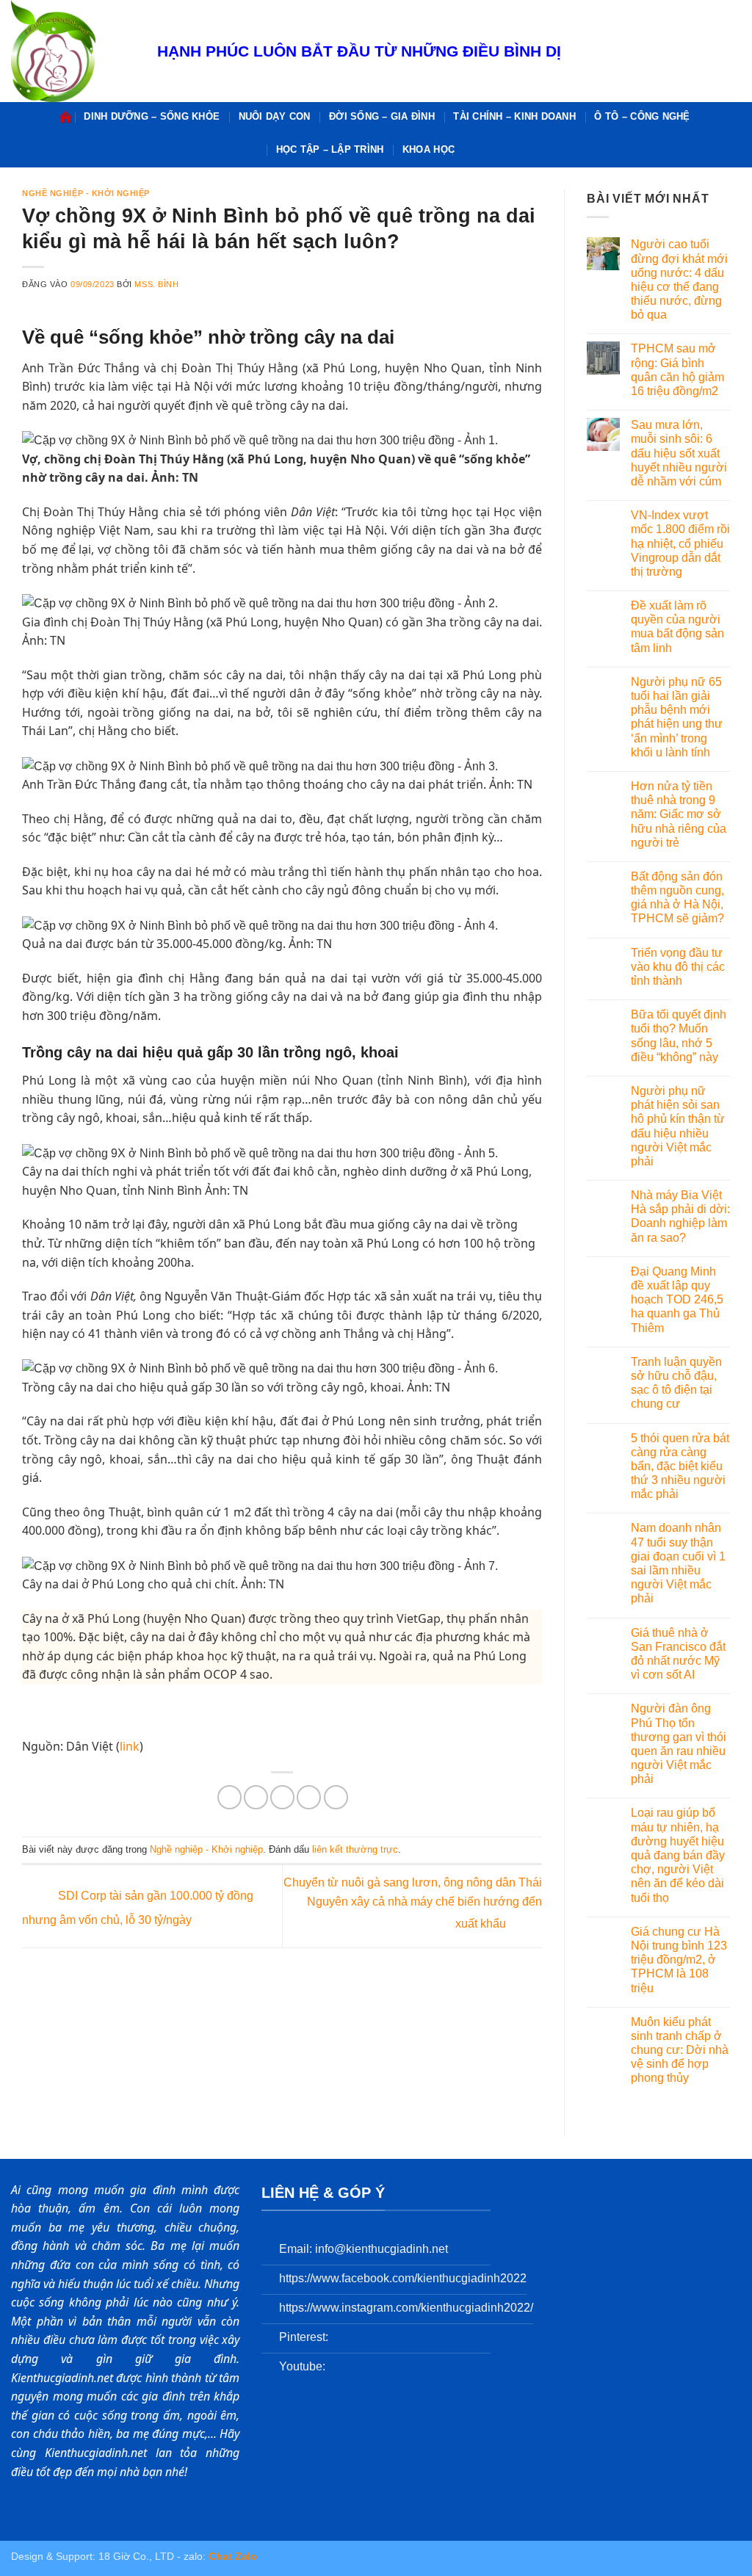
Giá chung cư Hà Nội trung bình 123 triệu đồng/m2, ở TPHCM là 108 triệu (679, 1960)
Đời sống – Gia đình (382, 116)
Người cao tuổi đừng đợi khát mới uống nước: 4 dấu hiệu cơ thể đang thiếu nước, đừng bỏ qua (679, 279)
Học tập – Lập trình (330, 149)
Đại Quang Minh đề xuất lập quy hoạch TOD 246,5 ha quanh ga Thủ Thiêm (677, 1300)
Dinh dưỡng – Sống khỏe (152, 116)
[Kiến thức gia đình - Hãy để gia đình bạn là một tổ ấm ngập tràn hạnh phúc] (73, 51)
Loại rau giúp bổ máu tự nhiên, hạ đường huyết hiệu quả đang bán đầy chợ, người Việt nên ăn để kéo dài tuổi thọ (678, 1855)
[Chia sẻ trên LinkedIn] (336, 1797)
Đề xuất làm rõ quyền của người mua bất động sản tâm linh (677, 627)
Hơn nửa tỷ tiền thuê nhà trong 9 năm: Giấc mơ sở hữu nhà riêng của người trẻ (679, 814)
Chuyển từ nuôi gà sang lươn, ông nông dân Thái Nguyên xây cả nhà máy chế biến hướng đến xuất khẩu (413, 1903)
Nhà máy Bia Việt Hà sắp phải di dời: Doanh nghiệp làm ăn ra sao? (680, 1216)
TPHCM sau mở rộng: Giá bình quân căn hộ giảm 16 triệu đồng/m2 (677, 370)
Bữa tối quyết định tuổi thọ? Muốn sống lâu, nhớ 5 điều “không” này (679, 1036)
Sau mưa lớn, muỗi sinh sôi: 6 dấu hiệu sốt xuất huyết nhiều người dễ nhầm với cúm (679, 453)
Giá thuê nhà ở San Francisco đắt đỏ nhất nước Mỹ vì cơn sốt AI (678, 1654)
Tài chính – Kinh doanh (514, 116)
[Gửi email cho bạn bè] (282, 1797)
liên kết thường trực (355, 1849)
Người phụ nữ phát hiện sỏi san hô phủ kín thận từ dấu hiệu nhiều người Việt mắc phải (678, 1126)
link (130, 1746)
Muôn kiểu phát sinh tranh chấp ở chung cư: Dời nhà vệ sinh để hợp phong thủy (680, 2050)
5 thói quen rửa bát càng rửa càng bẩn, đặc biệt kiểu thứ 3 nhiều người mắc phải (680, 1466)
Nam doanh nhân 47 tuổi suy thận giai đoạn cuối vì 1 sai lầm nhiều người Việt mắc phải (678, 1563)
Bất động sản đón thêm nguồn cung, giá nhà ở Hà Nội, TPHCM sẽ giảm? (677, 898)
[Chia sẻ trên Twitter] (256, 1797)
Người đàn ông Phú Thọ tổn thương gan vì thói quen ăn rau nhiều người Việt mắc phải (679, 1744)
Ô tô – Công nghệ (642, 116)
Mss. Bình (156, 284)
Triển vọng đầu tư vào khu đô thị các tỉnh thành (678, 967)
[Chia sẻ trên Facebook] (229, 1797)
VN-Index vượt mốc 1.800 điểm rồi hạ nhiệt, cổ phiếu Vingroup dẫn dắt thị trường (680, 543)
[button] (471, 149)
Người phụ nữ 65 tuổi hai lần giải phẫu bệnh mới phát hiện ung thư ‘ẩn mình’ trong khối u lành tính (677, 717)
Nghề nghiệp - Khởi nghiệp (86, 193)
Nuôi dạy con (275, 116)
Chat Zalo (233, 2556)
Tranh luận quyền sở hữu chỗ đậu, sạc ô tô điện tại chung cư (676, 1383)
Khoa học (429, 149)
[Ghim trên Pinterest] (309, 1797)
